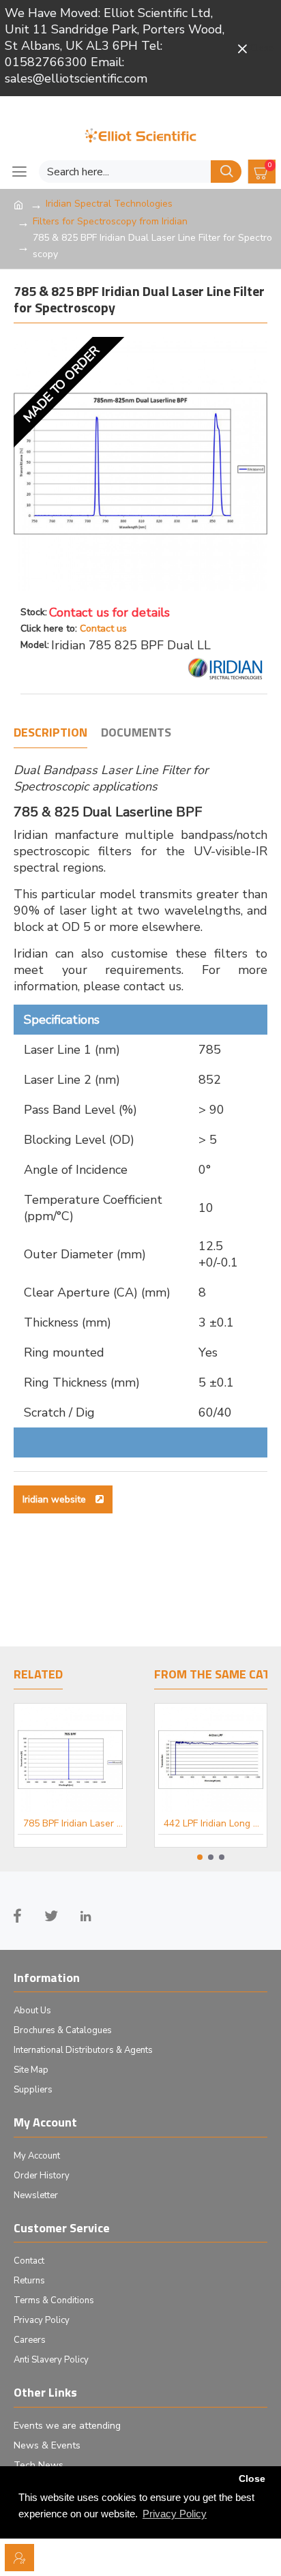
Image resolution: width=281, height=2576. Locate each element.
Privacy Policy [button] (175, 2514)
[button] (200, 1857)
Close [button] (252, 2479)
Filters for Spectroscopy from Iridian (110, 221)
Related (38, 1675)
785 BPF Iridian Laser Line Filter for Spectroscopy (73, 1824)
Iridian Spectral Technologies (109, 204)
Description (50, 733)
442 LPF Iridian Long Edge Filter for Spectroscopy (213, 1824)
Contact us (103, 628)
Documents (136, 733)
